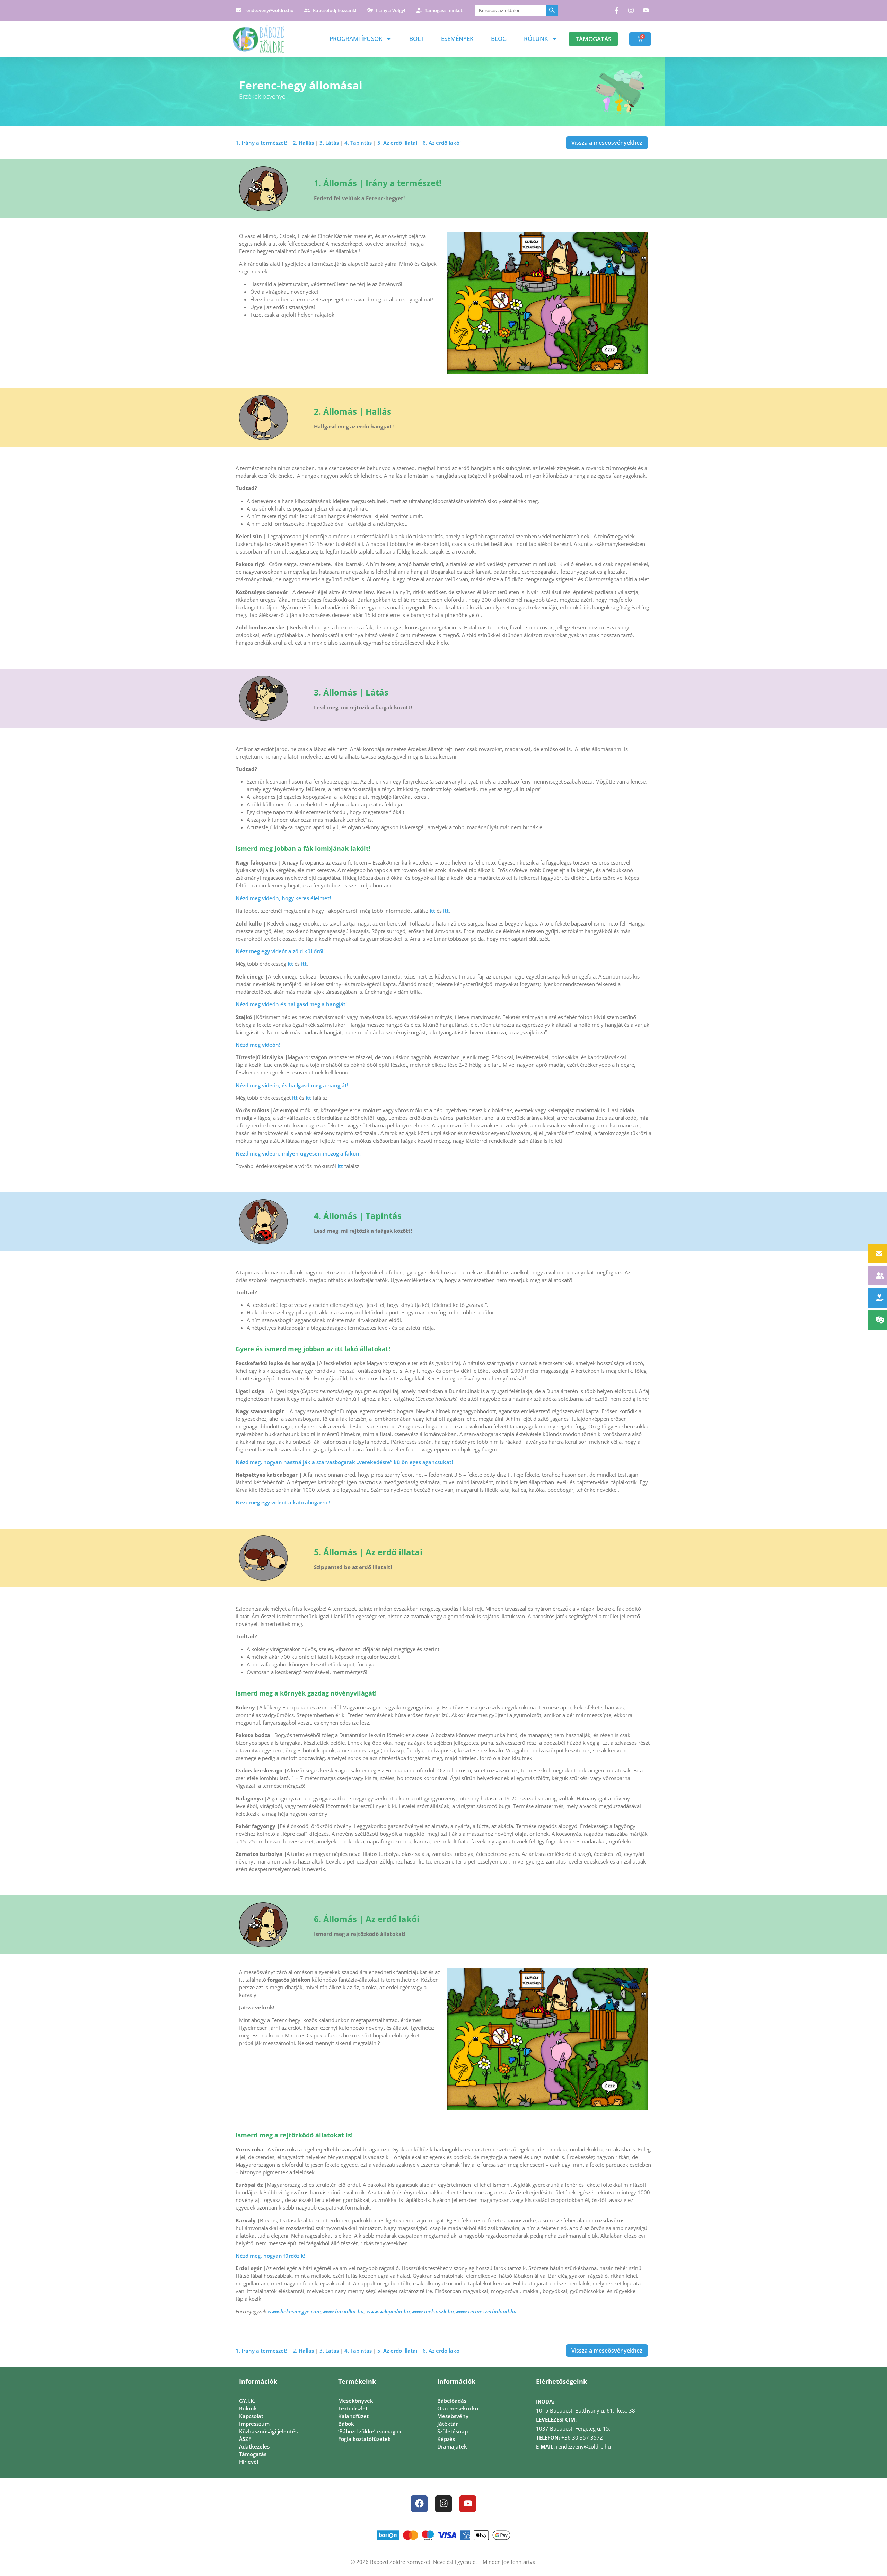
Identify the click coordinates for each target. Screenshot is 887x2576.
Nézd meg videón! (258, 1045)
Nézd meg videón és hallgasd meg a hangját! (291, 1004)
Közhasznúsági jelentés (268, 2431)
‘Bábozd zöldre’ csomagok (370, 2431)
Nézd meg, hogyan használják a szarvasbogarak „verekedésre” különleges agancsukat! (344, 1462)
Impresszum (254, 2424)
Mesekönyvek (356, 2401)
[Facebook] (419, 2504)
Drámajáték (452, 2446)
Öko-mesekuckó (458, 2408)
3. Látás (329, 143)
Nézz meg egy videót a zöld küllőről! (280, 951)
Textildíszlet (353, 2408)
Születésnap (453, 2431)
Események (457, 39)
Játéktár (447, 2424)
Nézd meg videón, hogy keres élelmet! (283, 898)
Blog (499, 39)
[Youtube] (468, 2504)
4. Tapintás (358, 143)
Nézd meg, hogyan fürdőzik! (270, 2256)
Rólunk (536, 39)
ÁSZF (245, 2439)
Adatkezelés (254, 2446)
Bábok (346, 2424)
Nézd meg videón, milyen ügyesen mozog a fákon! (298, 1153)
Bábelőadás (452, 2401)
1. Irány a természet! (261, 143)
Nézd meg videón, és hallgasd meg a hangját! (292, 1085)
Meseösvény (453, 2416)
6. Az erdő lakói (442, 143)
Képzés (446, 2439)
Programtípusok (356, 39)
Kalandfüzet (353, 2416)
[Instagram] (443, 2504)
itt (432, 911)
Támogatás (253, 2454)
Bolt (416, 39)
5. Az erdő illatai (397, 143)
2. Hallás (303, 143)
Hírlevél (249, 2462)
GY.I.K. (247, 2401)
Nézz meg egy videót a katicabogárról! (283, 1502)
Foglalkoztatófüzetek (365, 2439)
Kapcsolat (251, 2416)
